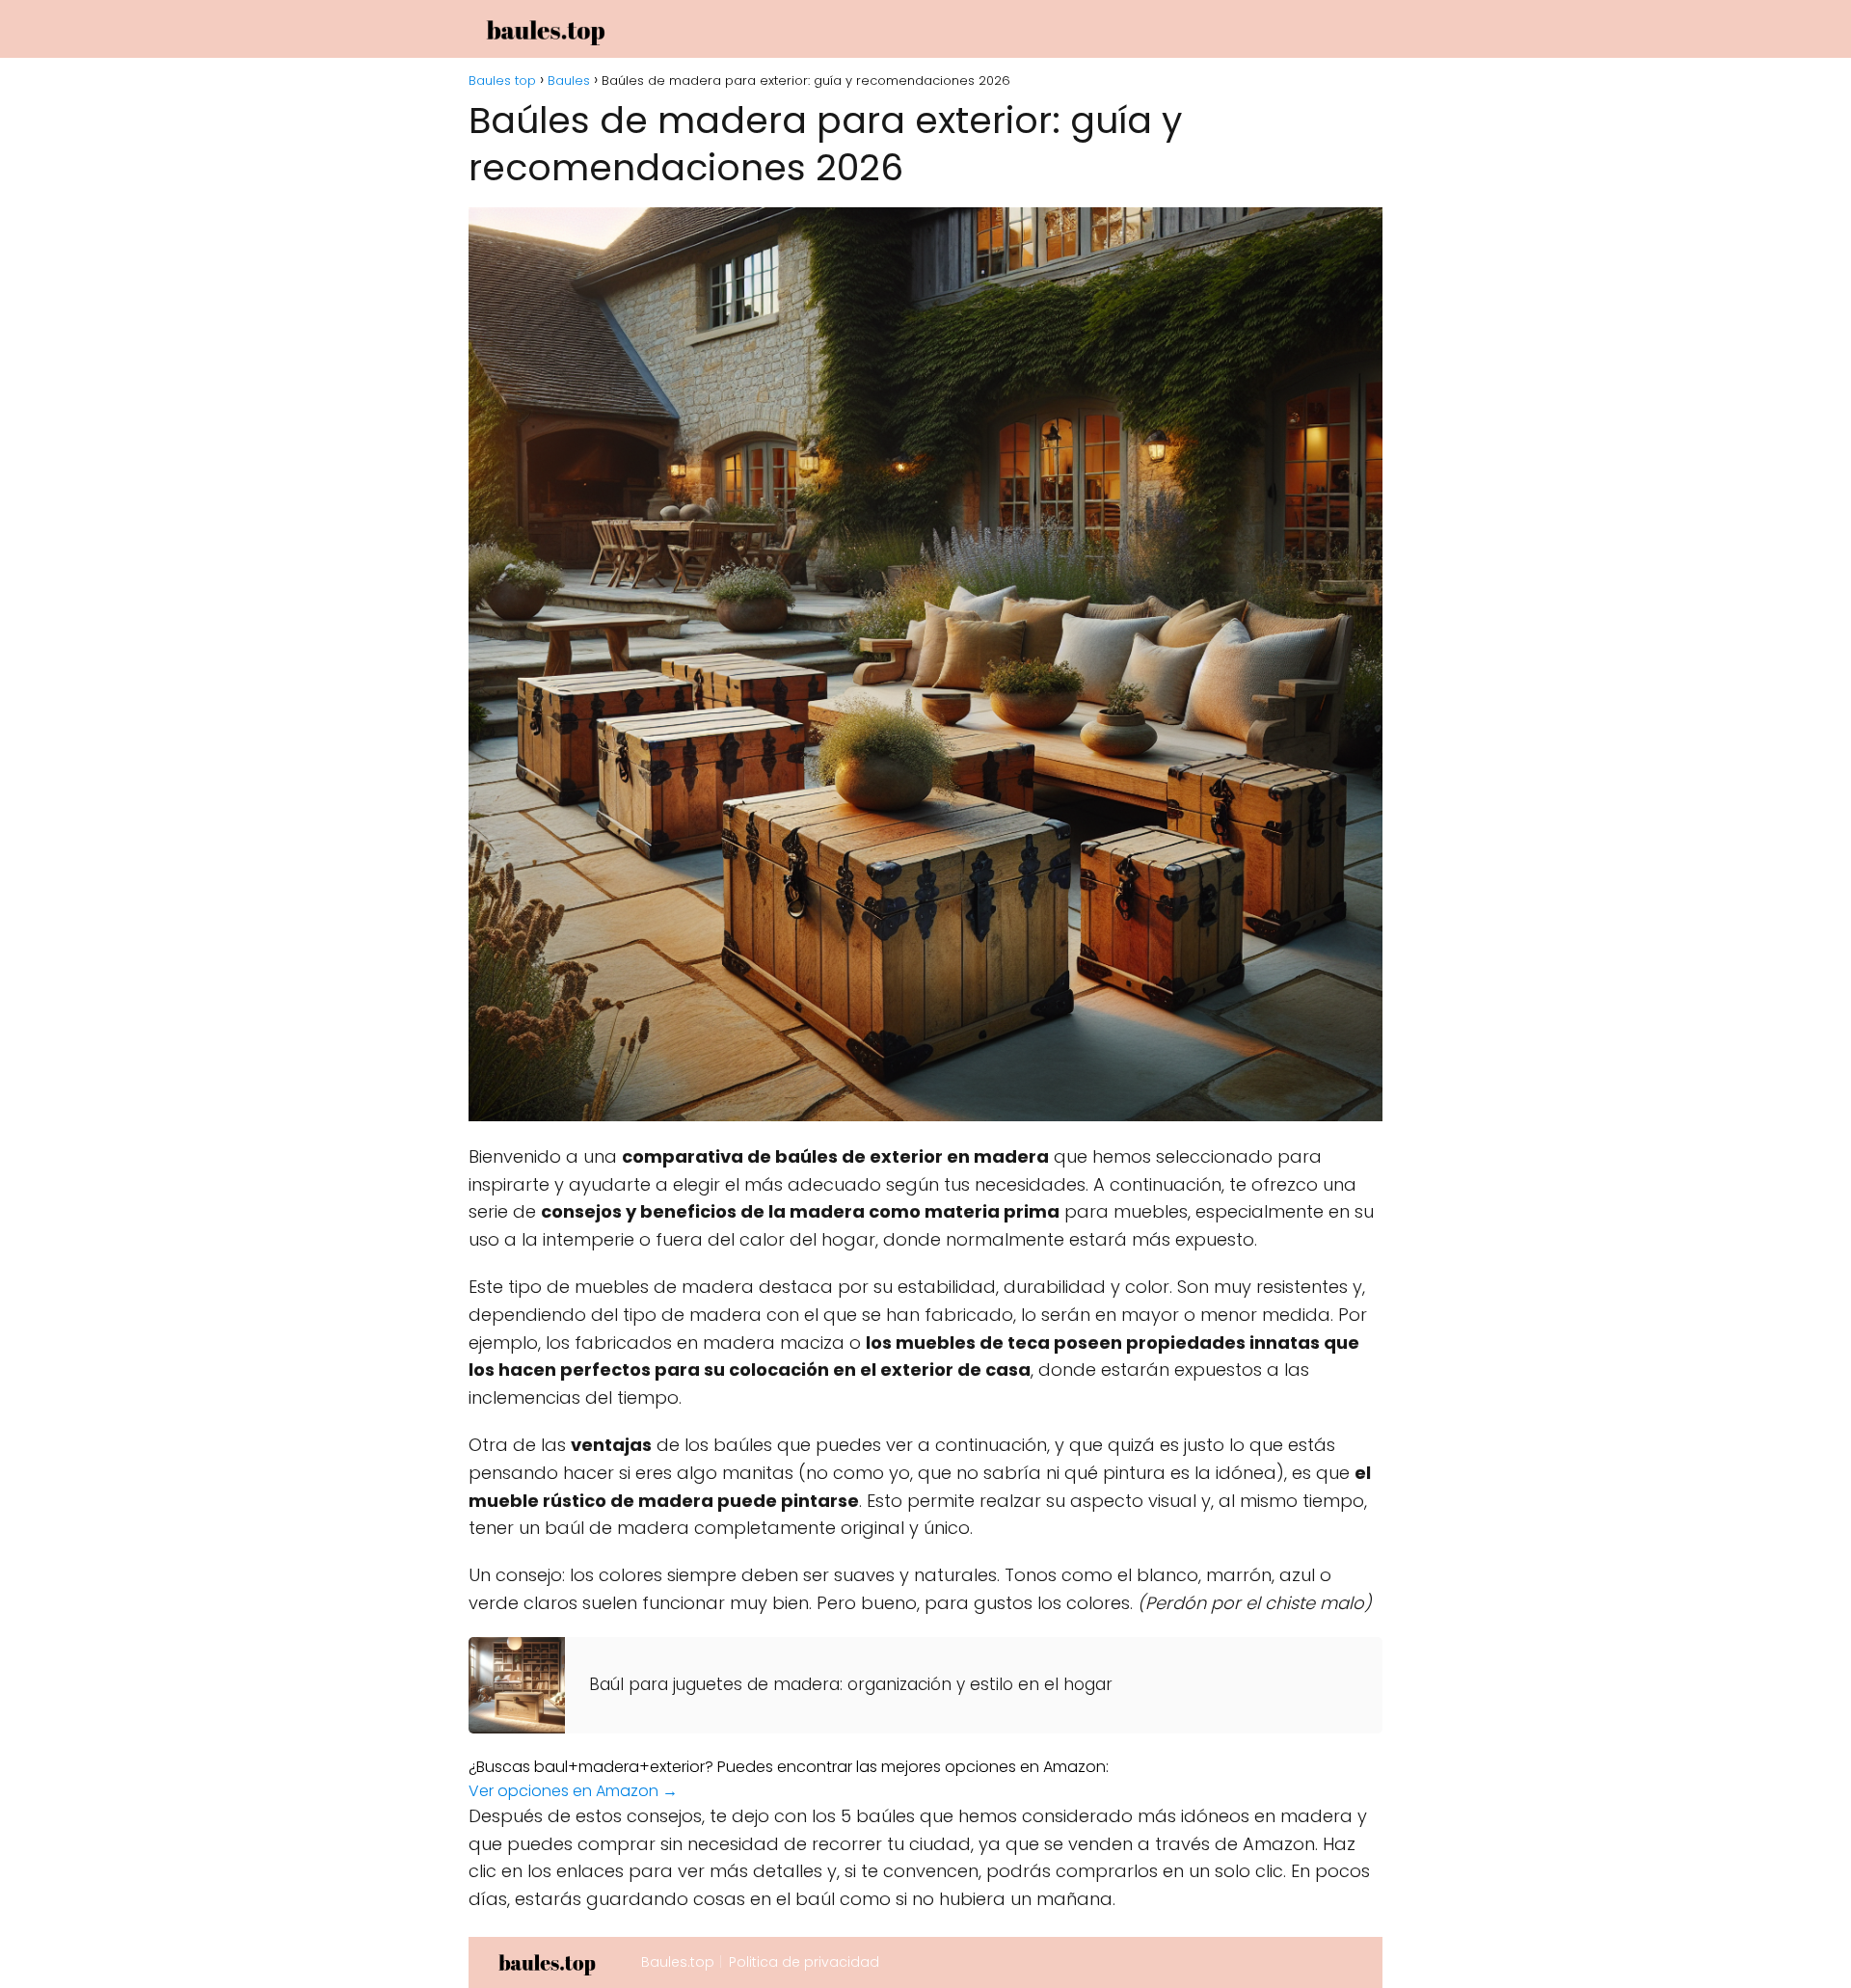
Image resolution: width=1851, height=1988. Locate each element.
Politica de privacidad (804, 1962)
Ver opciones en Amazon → (573, 1791)
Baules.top (678, 1962)
